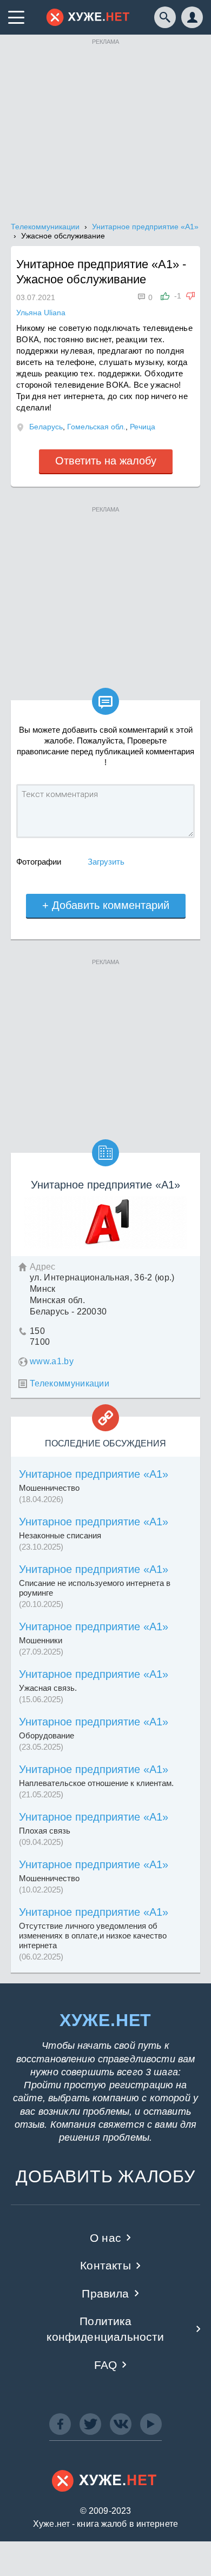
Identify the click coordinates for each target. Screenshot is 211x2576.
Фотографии (39, 862)
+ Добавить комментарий (106, 905)
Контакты (105, 2265)
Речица (143, 427)
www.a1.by (52, 1361)
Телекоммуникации (70, 1383)
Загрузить (106, 862)
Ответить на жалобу (106, 461)
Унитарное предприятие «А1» (94, 1474)
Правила (105, 2293)
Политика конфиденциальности (105, 2329)
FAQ (106, 2365)
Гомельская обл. (96, 427)
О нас (105, 2238)
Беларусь (46, 427)
